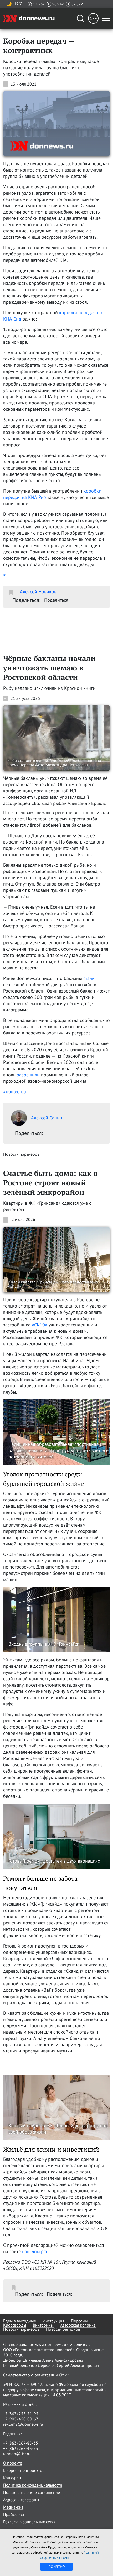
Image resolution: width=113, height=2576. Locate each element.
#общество (15, 1092)
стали (89, 978)
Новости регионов (63, 2329)
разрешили (28, 1075)
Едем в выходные (20, 2321)
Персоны (79, 2321)
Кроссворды (15, 2325)
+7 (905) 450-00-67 (21, 2419)
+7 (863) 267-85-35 (21, 2443)
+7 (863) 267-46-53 (21, 2448)
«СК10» (40, 1325)
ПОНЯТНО (57, 2567)
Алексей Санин (47, 1118)
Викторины (43, 2325)
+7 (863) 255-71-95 (21, 2414)
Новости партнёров (21, 2329)
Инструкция (53, 2321)
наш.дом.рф (34, 2251)
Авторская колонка (78, 2325)
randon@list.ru (17, 2454)
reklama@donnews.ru (23, 2424)
